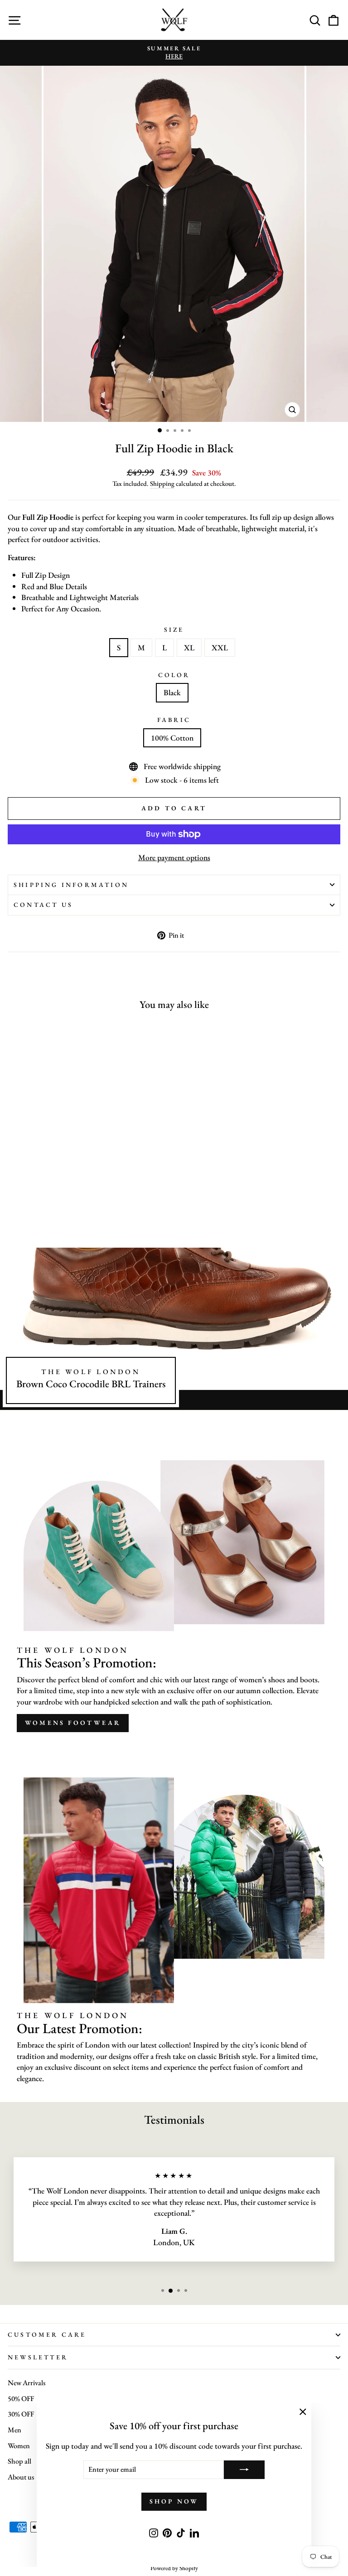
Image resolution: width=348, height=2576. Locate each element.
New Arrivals (27, 2383)
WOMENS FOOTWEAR (73, 1723)
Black (172, 692)
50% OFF (21, 2399)
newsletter (38, 2357)
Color (174, 675)
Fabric (174, 720)
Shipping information (71, 885)
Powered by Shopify (174, 2568)
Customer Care (47, 2334)
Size (174, 629)
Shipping (162, 483)
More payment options (174, 857)
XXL (220, 647)
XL (189, 647)
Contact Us (43, 905)
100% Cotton (172, 738)
